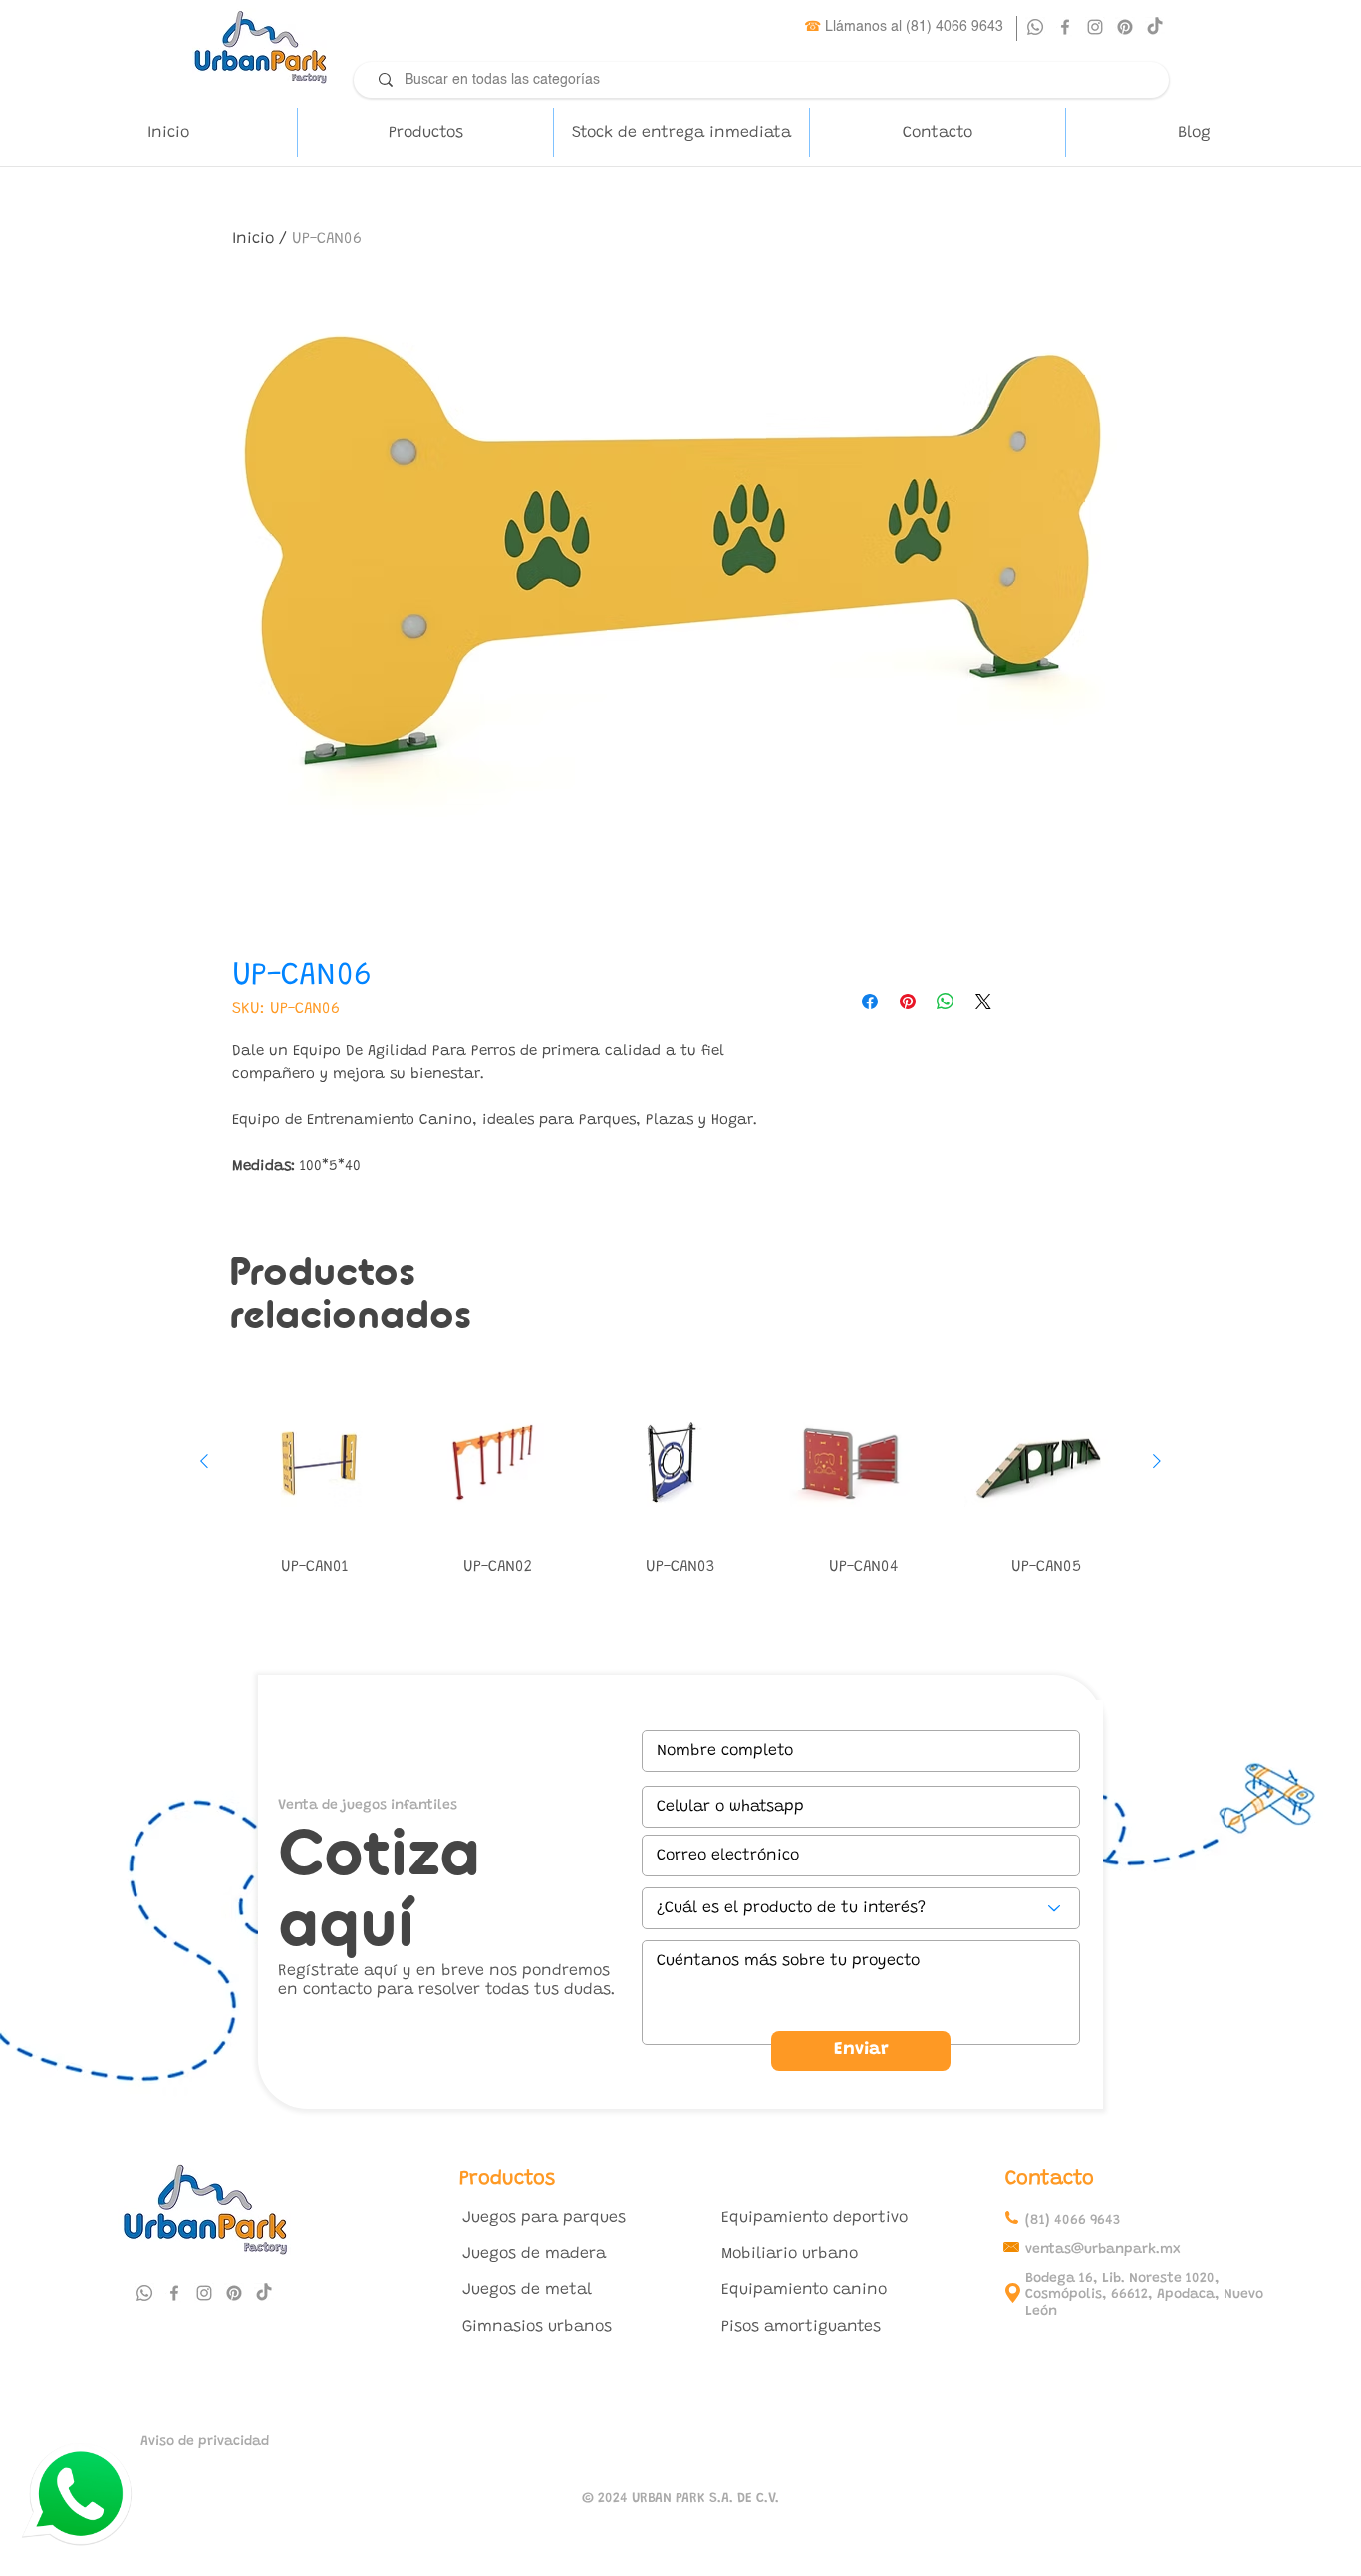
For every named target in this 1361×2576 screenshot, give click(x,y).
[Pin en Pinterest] (908, 1002)
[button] (425, 133)
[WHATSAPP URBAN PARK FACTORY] (1035, 27)
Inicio (253, 239)
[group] (680, 1483)
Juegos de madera (534, 2254)
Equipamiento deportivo (815, 2218)
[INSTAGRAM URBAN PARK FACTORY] (1095, 27)
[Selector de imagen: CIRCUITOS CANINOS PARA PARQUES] (680, 886)
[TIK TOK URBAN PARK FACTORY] (1155, 27)
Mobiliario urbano (790, 2254)
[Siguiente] (1157, 1461)
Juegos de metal (527, 2290)
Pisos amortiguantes (801, 2327)
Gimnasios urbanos (537, 2327)
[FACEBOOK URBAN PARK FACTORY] (1065, 27)
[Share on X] (983, 1002)
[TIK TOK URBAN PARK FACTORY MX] (264, 2293)
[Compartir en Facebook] (870, 1002)
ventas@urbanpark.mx (1103, 2250)
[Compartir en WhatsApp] (946, 1002)
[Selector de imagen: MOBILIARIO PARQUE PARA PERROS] (661, 886)
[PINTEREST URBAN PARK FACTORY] (1125, 27)
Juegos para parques (544, 2218)
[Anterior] (204, 1461)
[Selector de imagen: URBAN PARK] (700, 886)
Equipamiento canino (804, 2290)
